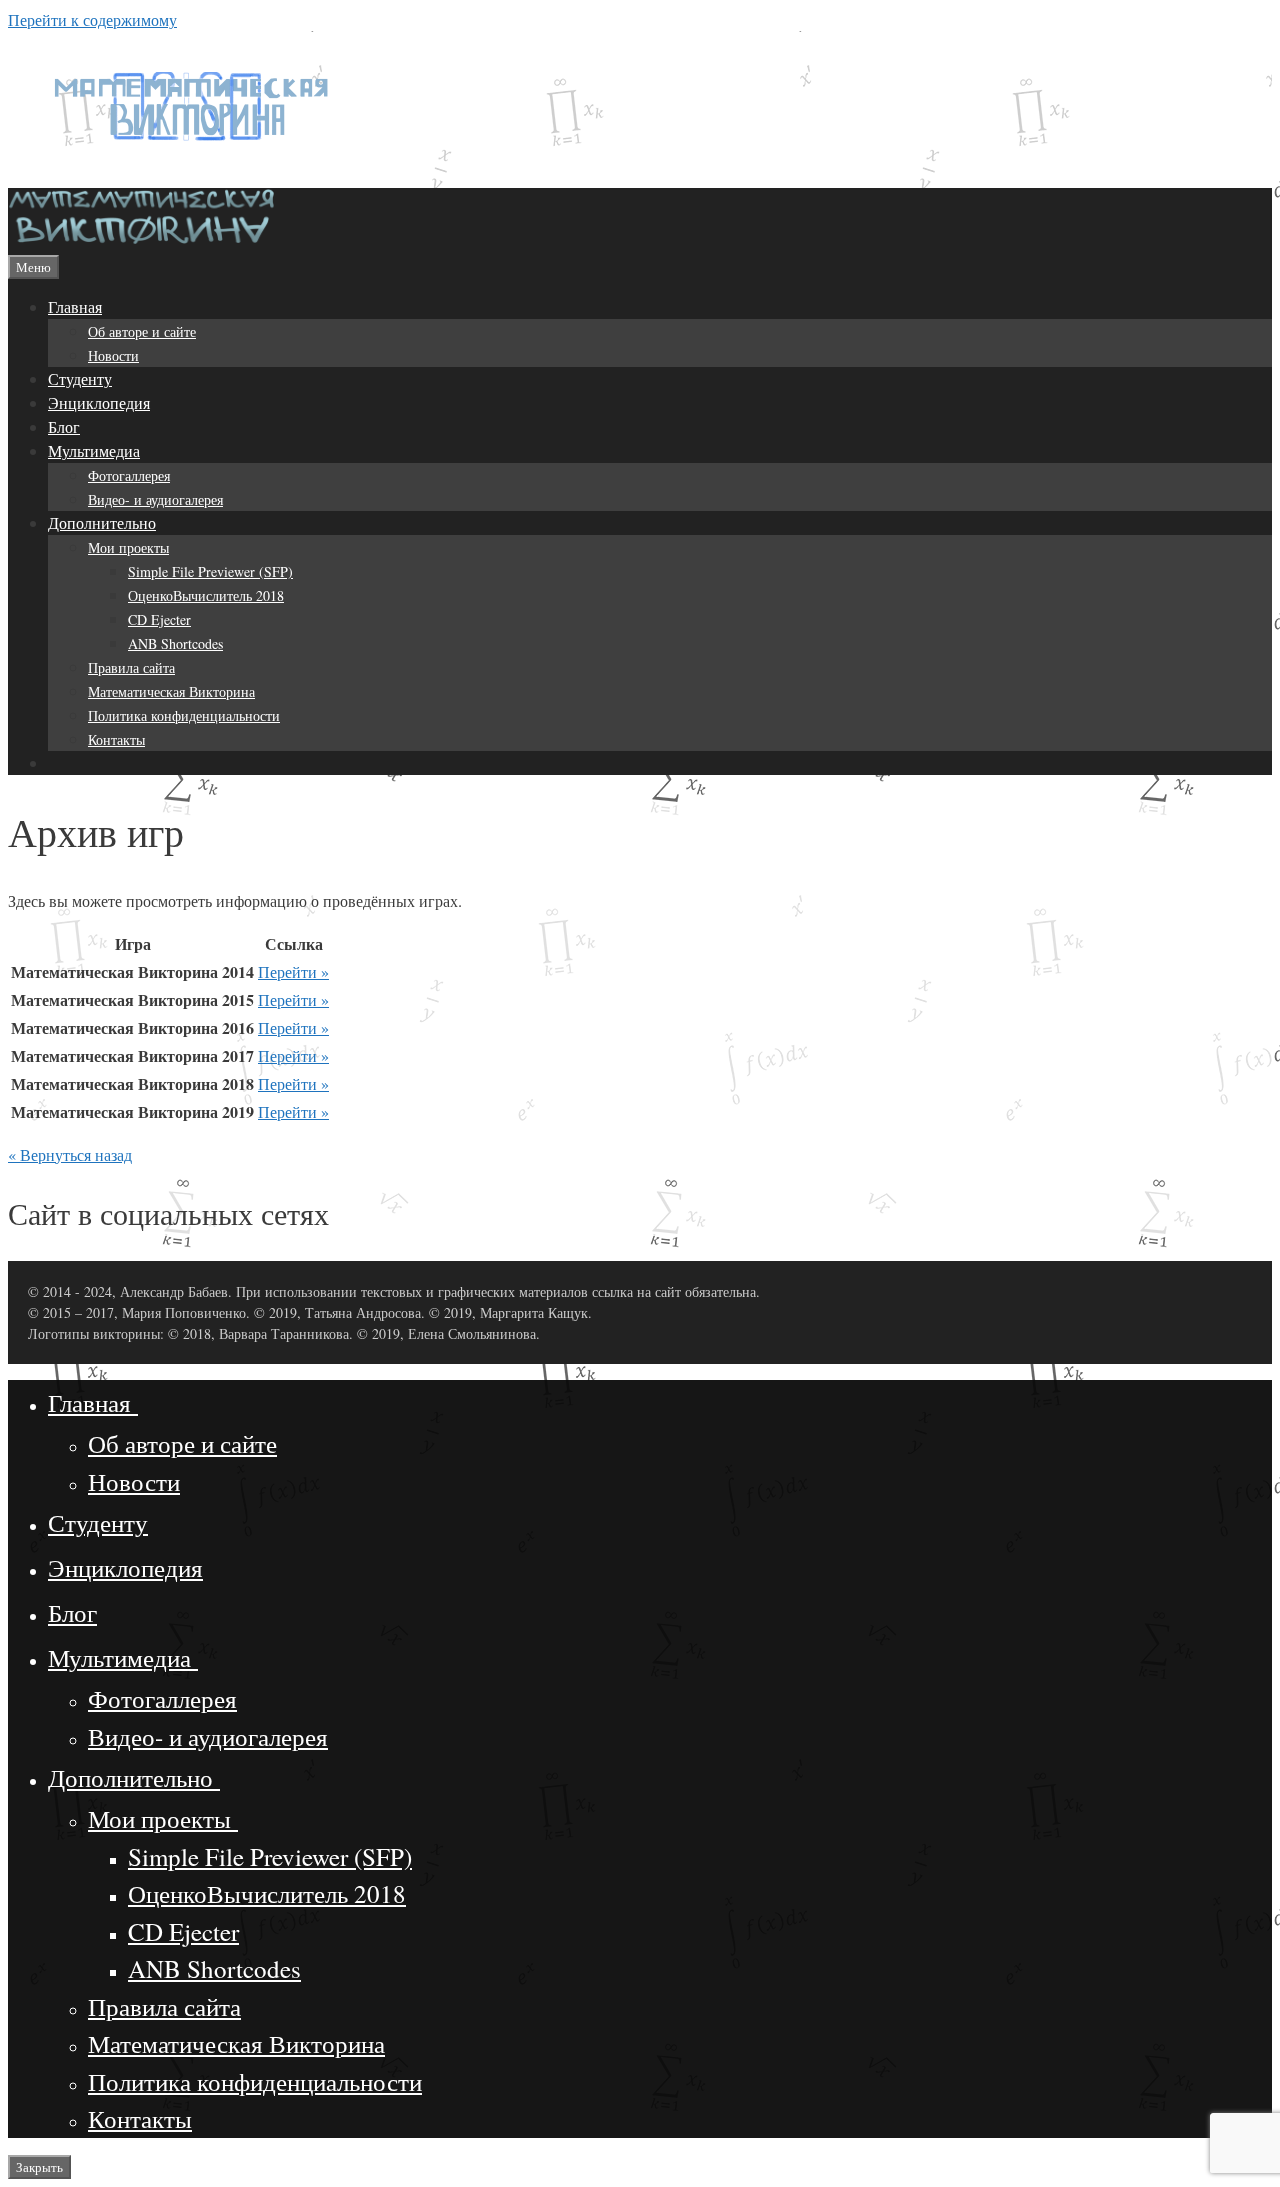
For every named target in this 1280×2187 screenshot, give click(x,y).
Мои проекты (128, 547)
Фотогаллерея (129, 475)
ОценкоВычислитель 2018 (206, 595)
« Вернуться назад (70, 1154)
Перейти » (293, 971)
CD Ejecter (159, 619)
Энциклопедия (99, 402)
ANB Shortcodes (175, 643)
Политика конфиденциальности (184, 715)
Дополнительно (102, 522)
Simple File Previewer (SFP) (210, 571)
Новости (113, 355)
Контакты (116, 739)
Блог (64, 426)
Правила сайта (131, 667)
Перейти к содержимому (92, 19)
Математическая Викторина (171, 691)
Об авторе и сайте (142, 331)
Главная (75, 306)
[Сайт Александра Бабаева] (144, 241)
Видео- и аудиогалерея (155, 499)
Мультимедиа (94, 450)
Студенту (80, 378)
